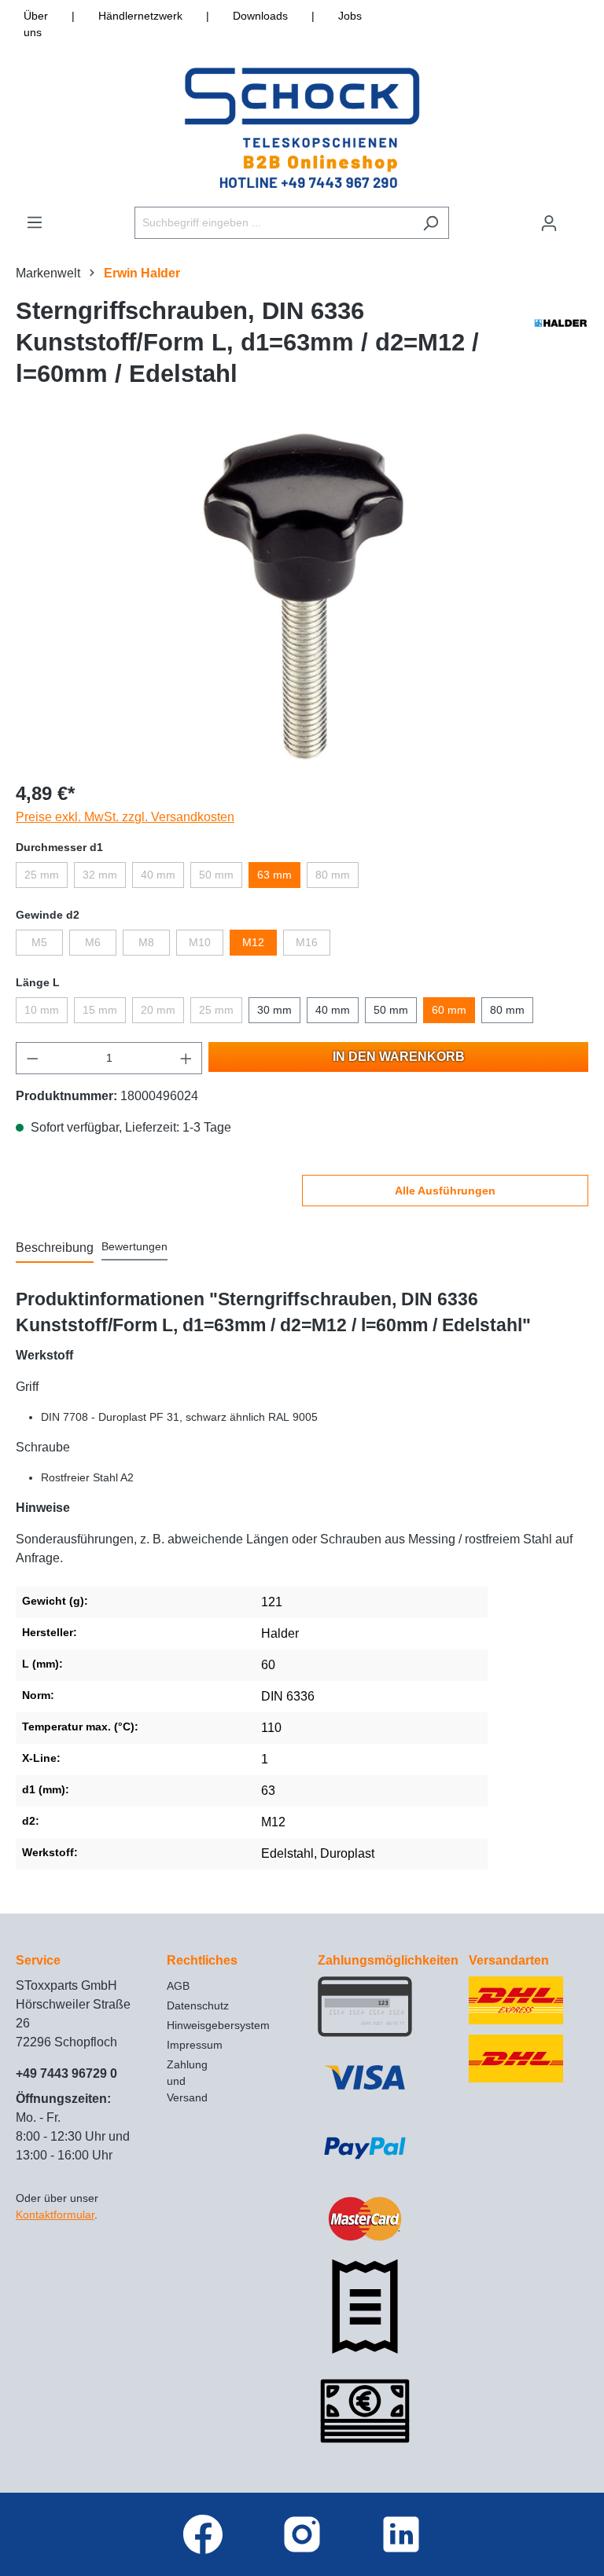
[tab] (55, 1249)
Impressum (195, 2045)
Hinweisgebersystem (218, 2025)
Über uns (36, 24)
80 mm (333, 875)
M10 (200, 942)
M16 (307, 942)
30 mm (274, 1010)
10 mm (42, 1010)
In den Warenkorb (399, 1057)
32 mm (100, 875)
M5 (39, 942)
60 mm (449, 1010)
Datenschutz (198, 2005)
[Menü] (35, 222)
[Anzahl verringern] (32, 1058)
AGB (178, 1986)
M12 (253, 942)
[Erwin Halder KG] (561, 347)
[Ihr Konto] (549, 223)
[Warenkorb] (578, 216)
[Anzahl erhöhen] (186, 1058)
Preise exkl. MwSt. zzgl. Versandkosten (125, 817)
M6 (93, 942)
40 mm (158, 875)
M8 (146, 942)
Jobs (350, 16)
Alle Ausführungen (445, 1191)
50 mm (216, 875)
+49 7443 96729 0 (66, 2073)
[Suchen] (431, 223)
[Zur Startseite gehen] (302, 128)
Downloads (260, 16)
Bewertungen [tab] (134, 1246)
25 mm (42, 875)
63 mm (274, 875)
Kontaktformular (55, 2215)
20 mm (158, 1010)
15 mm (100, 1010)
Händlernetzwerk (140, 16)
